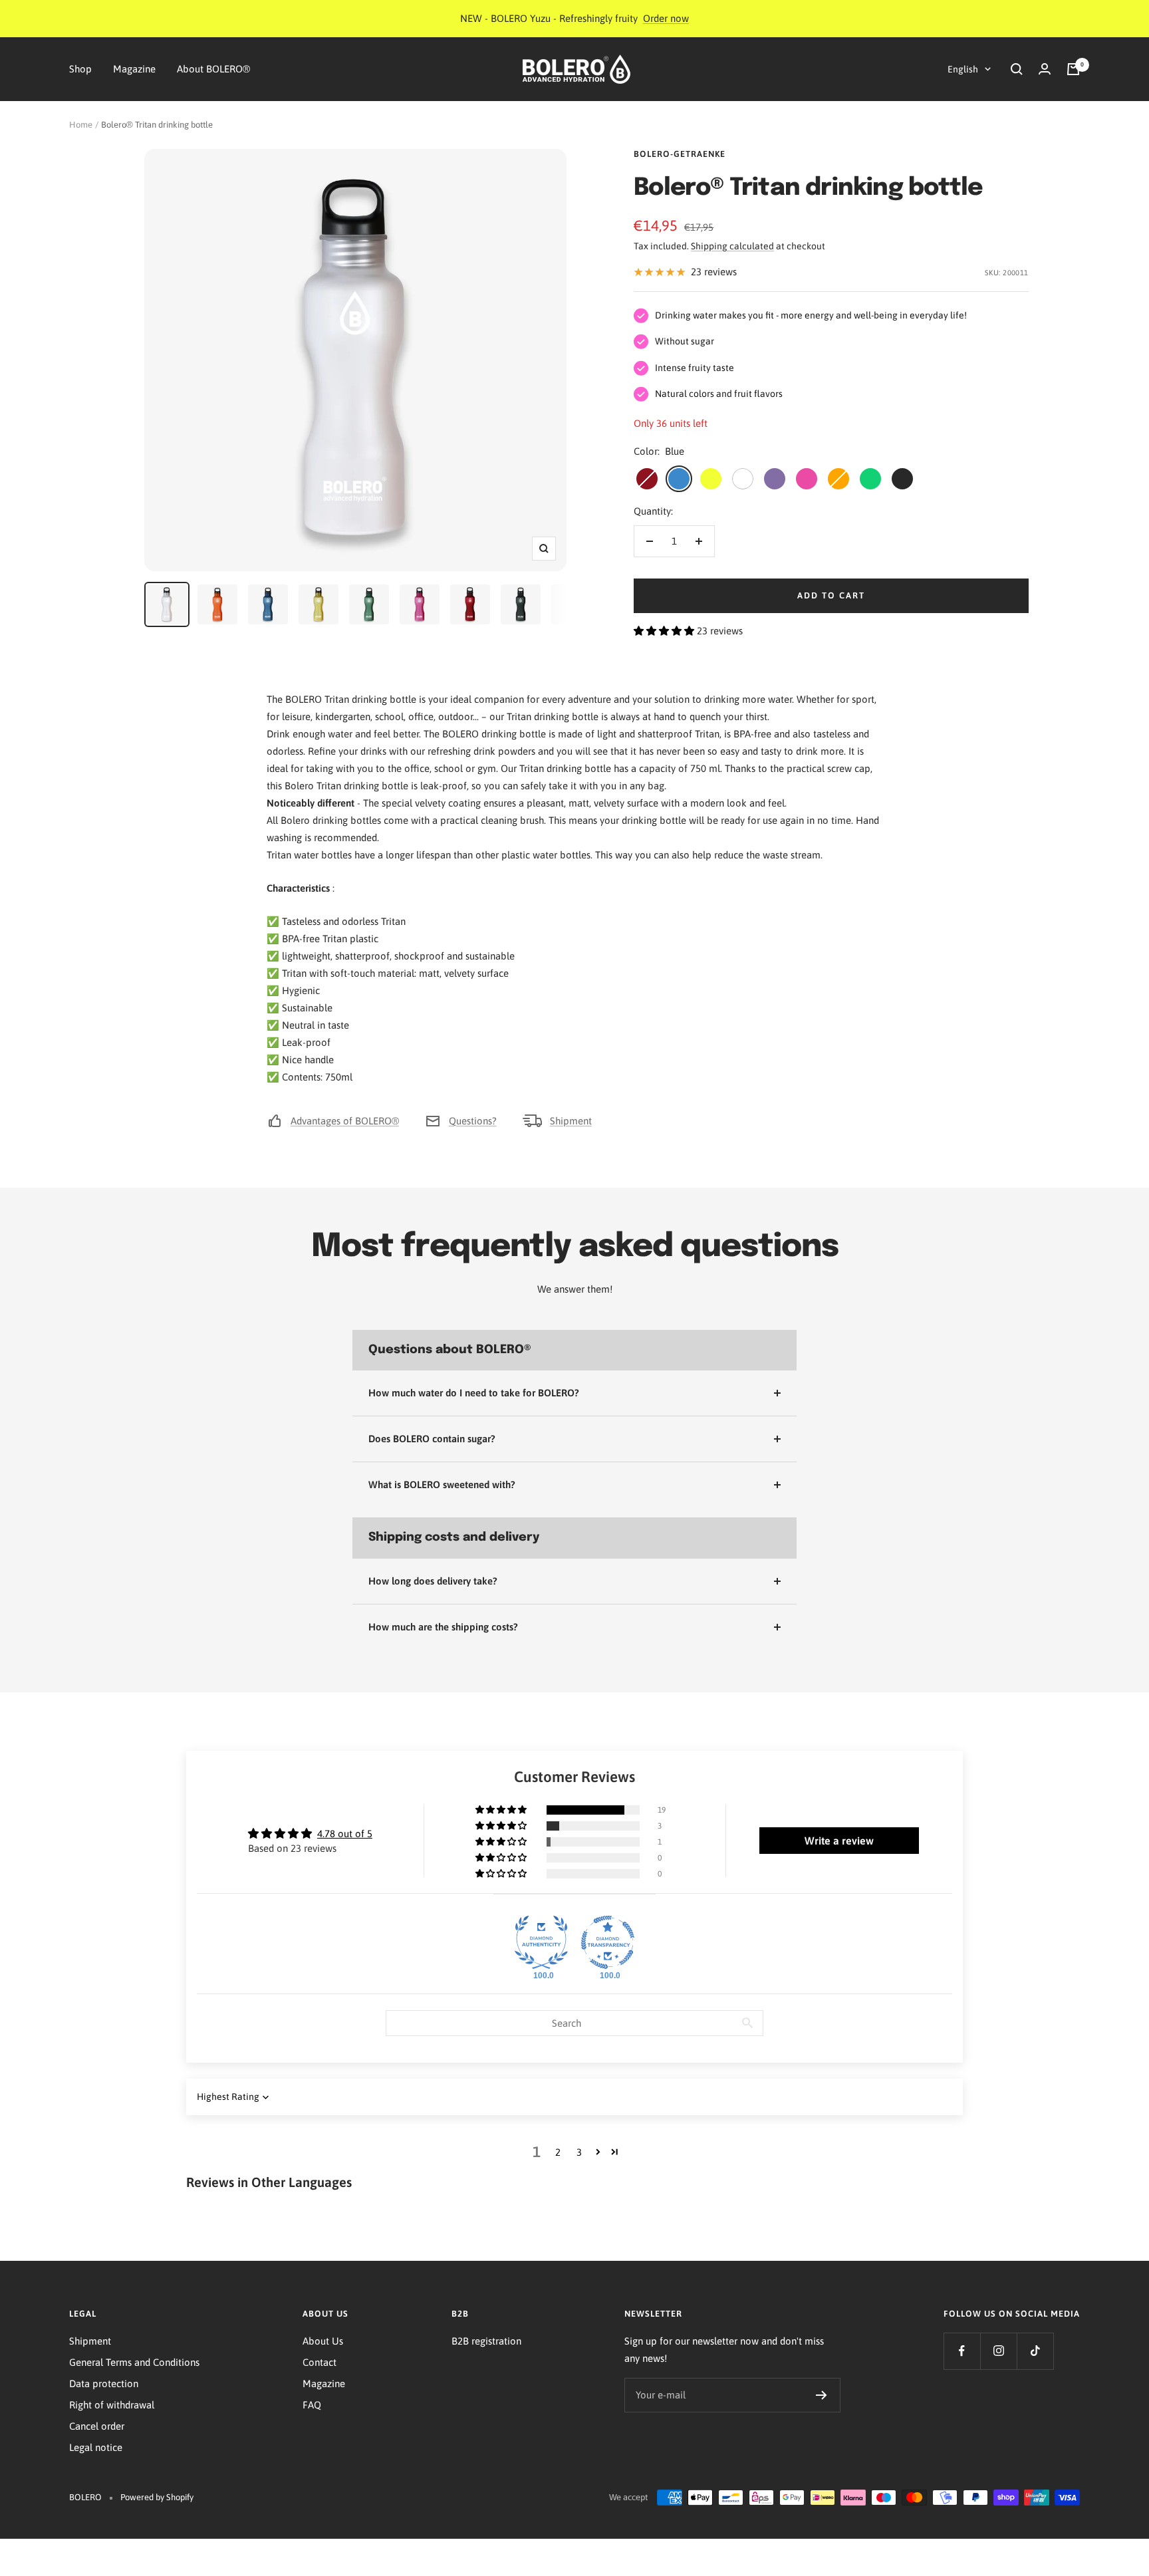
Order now (666, 18)
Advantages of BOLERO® (345, 1121)
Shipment (571, 1121)
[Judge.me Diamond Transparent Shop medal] (608, 1942)
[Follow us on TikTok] (1035, 2351)
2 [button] (558, 2152)
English (963, 69)
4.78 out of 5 (345, 1834)
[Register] (822, 2395)
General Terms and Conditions (134, 2362)
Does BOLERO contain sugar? (432, 1439)
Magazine (134, 69)
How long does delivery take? (433, 1581)
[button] (665, 631)
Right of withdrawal (112, 2405)
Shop (80, 69)
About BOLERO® (213, 69)
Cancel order (97, 2426)
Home (81, 125)
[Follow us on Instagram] (998, 2351)
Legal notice (96, 2447)
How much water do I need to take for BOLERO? (474, 1393)
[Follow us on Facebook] (962, 2351)
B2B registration (486, 2341)
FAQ (312, 2405)
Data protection (104, 2383)
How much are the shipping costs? (443, 1627)
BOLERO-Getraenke (680, 154)
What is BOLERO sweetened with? (442, 1484)
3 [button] (579, 2152)
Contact (319, 2362)
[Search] (1017, 69)
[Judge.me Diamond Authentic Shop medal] (541, 1942)
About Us (323, 2341)
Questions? (473, 1121)
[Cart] (1073, 69)
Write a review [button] (839, 1841)
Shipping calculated (732, 246)
